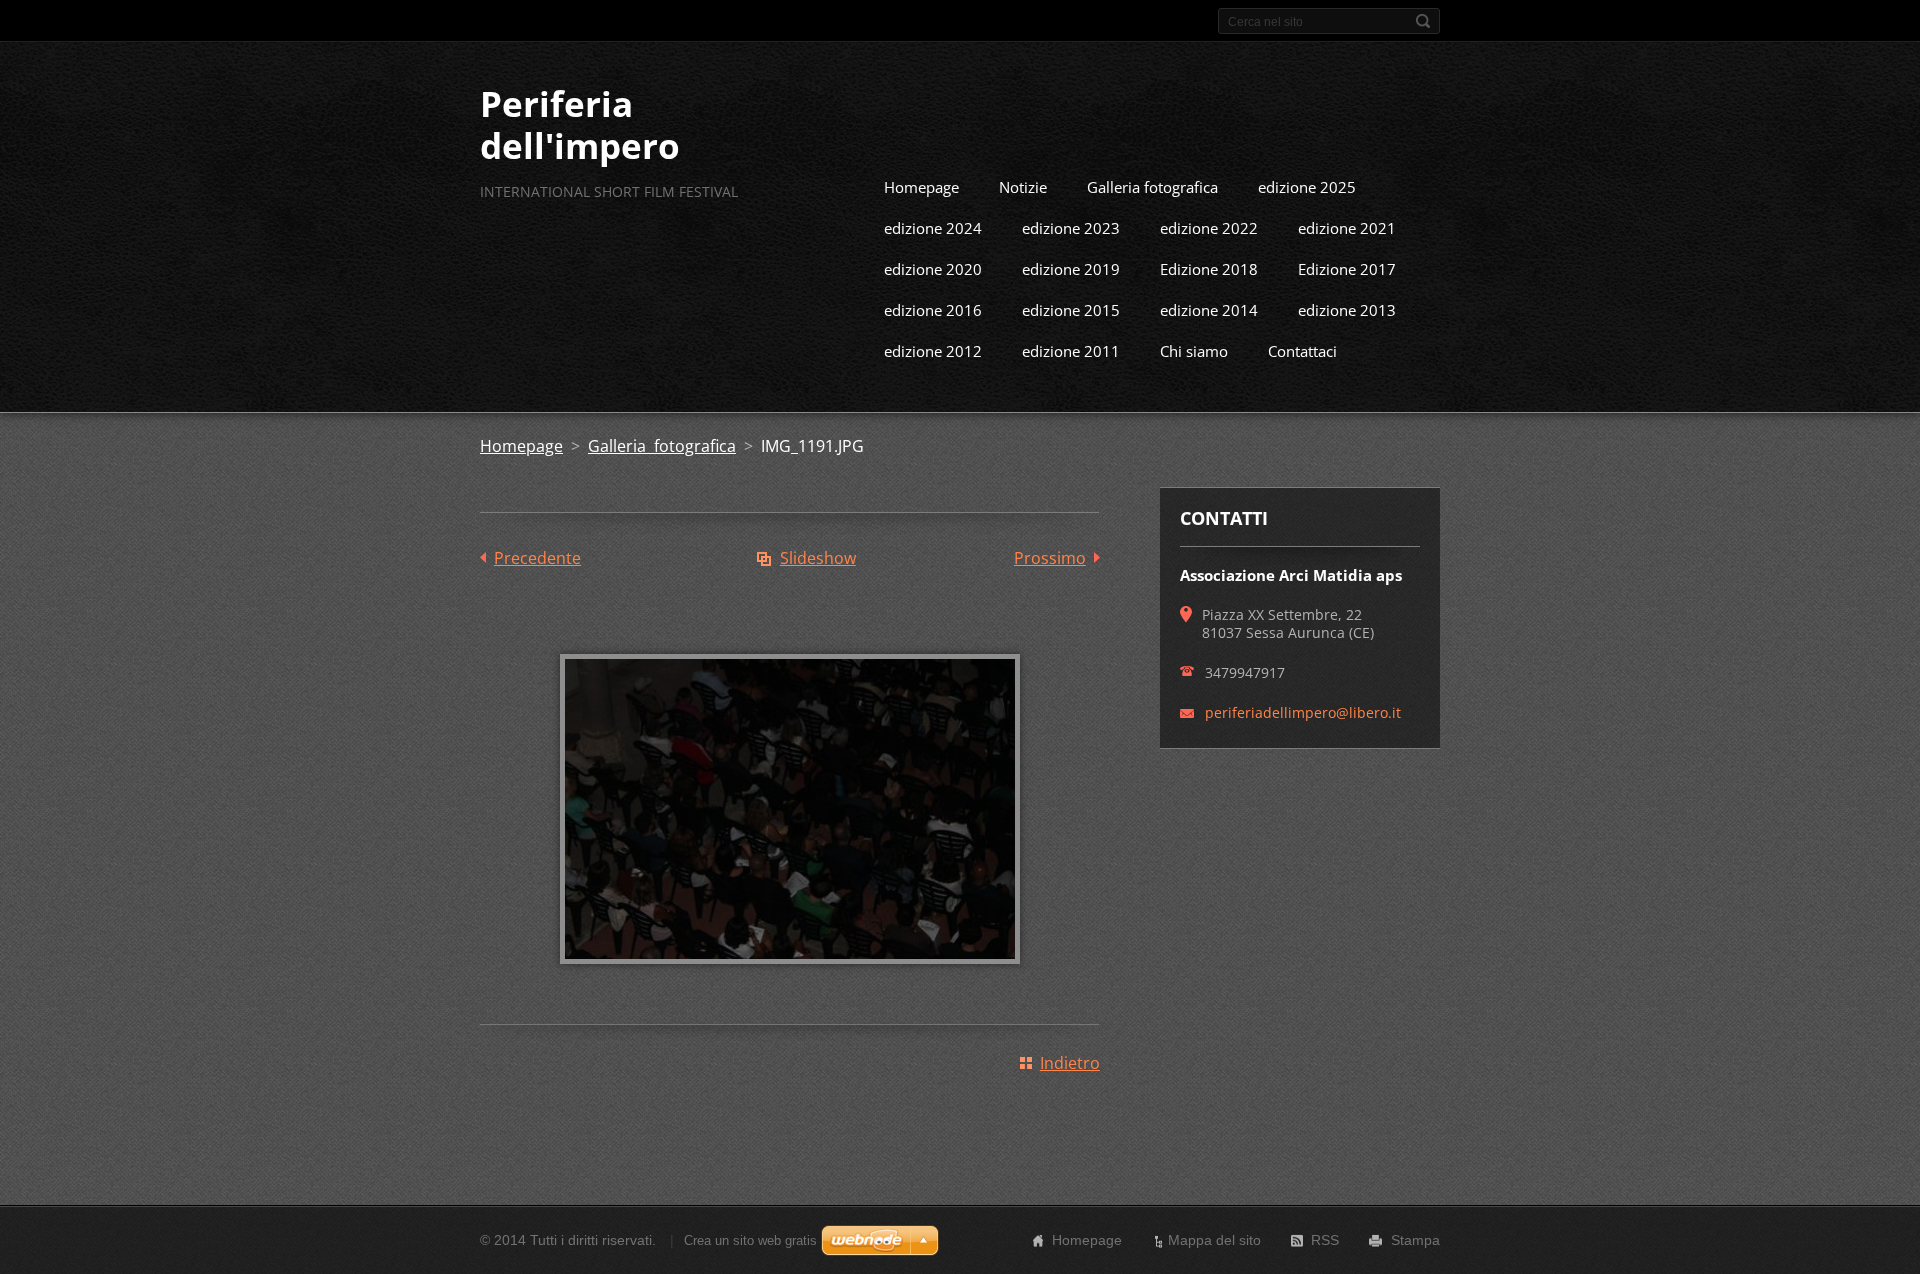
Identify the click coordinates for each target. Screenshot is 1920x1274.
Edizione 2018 (1209, 269)
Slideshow (818, 558)
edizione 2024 (933, 228)
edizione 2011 (1071, 351)
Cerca (1423, 21)
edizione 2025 (1307, 187)
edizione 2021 (1347, 228)
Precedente (537, 558)
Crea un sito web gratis (750, 1240)
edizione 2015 (1071, 310)
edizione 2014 (1209, 310)
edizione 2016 (933, 310)
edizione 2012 (933, 351)
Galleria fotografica (1152, 187)
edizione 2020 (933, 269)
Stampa (1415, 1240)
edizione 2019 (1071, 269)
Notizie (1023, 187)
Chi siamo (1194, 351)
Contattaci (1302, 351)
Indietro (1070, 1063)
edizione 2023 (1071, 228)
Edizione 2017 (1347, 269)
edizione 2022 (1209, 228)
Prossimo (1050, 558)
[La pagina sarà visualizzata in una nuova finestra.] (790, 978)
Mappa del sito (1214, 1240)
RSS (1325, 1240)
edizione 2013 (1347, 310)
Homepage (921, 187)
